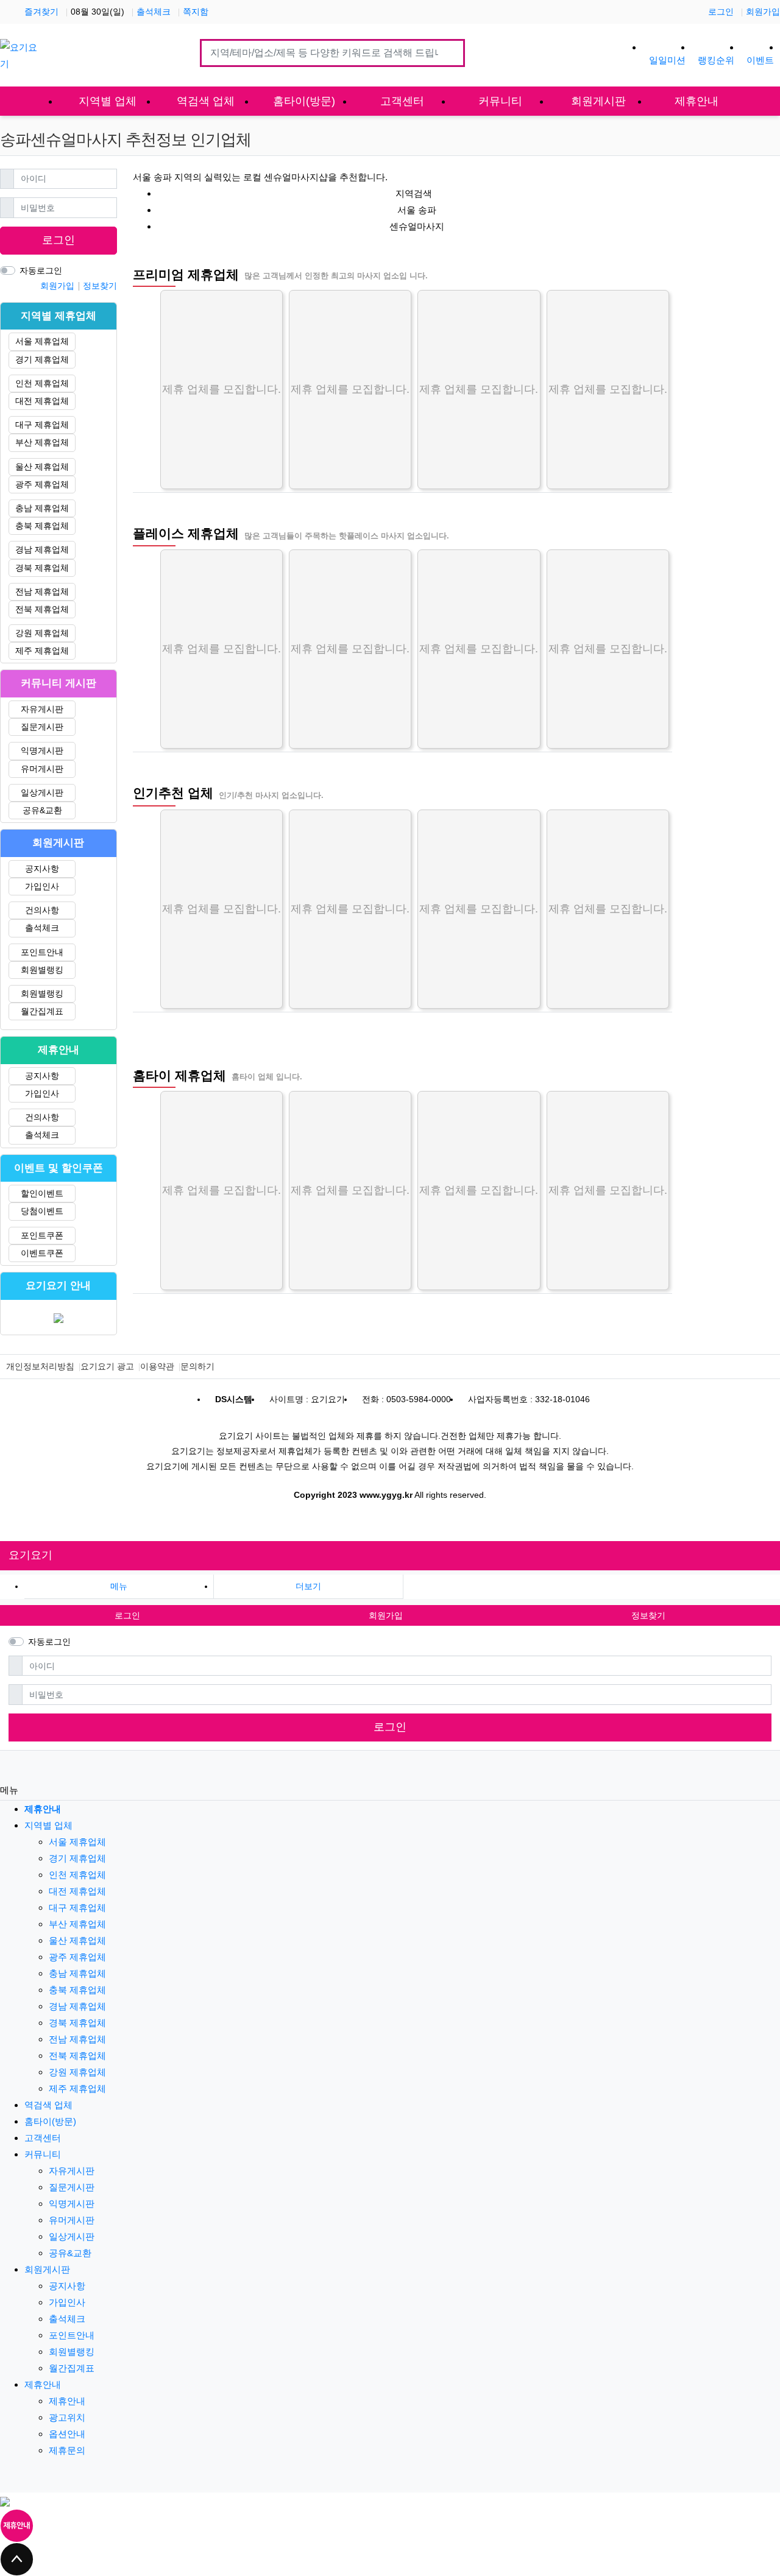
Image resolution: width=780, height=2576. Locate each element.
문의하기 (197, 1366)
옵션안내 (67, 2434)
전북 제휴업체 (42, 609)
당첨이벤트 (42, 1211)
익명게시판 (42, 750)
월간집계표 (42, 1011)
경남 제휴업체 (42, 549)
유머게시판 (42, 769)
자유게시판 (42, 709)
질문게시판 (42, 727)
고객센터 (43, 2138)
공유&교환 (42, 810)
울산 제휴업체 (42, 467)
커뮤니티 (43, 2154)
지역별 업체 (48, 1825)
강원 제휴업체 (42, 633)
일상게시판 (42, 792)
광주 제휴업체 (42, 484)
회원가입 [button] (386, 1615)
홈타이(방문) (50, 2121)
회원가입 (763, 12)
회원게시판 (47, 2269)
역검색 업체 (48, 2105)
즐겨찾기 (41, 12)
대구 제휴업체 (42, 425)
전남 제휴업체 (42, 591)
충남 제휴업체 (42, 508)
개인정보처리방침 (40, 1366)
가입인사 (42, 886)
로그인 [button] (127, 1615)
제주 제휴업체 (42, 651)
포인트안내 (42, 952)
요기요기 (30, 1555)
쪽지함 (196, 12)
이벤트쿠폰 (42, 1253)
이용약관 (157, 1366)
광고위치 (67, 2417)
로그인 (721, 12)
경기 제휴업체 (42, 359)
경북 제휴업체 (42, 568)
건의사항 (42, 910)
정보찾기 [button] (648, 1615)
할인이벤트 (42, 1193)
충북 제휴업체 (42, 526)
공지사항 (42, 869)
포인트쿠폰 (42, 1235)
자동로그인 (41, 270)
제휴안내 (43, 2384)
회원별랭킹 (42, 970)
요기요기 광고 (107, 1366)
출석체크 (154, 12)
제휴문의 (67, 2450)
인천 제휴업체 (42, 383)
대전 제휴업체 (42, 401)
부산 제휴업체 (42, 442)
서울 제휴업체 (42, 341)
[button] (308, 1586)
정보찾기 (100, 286)
